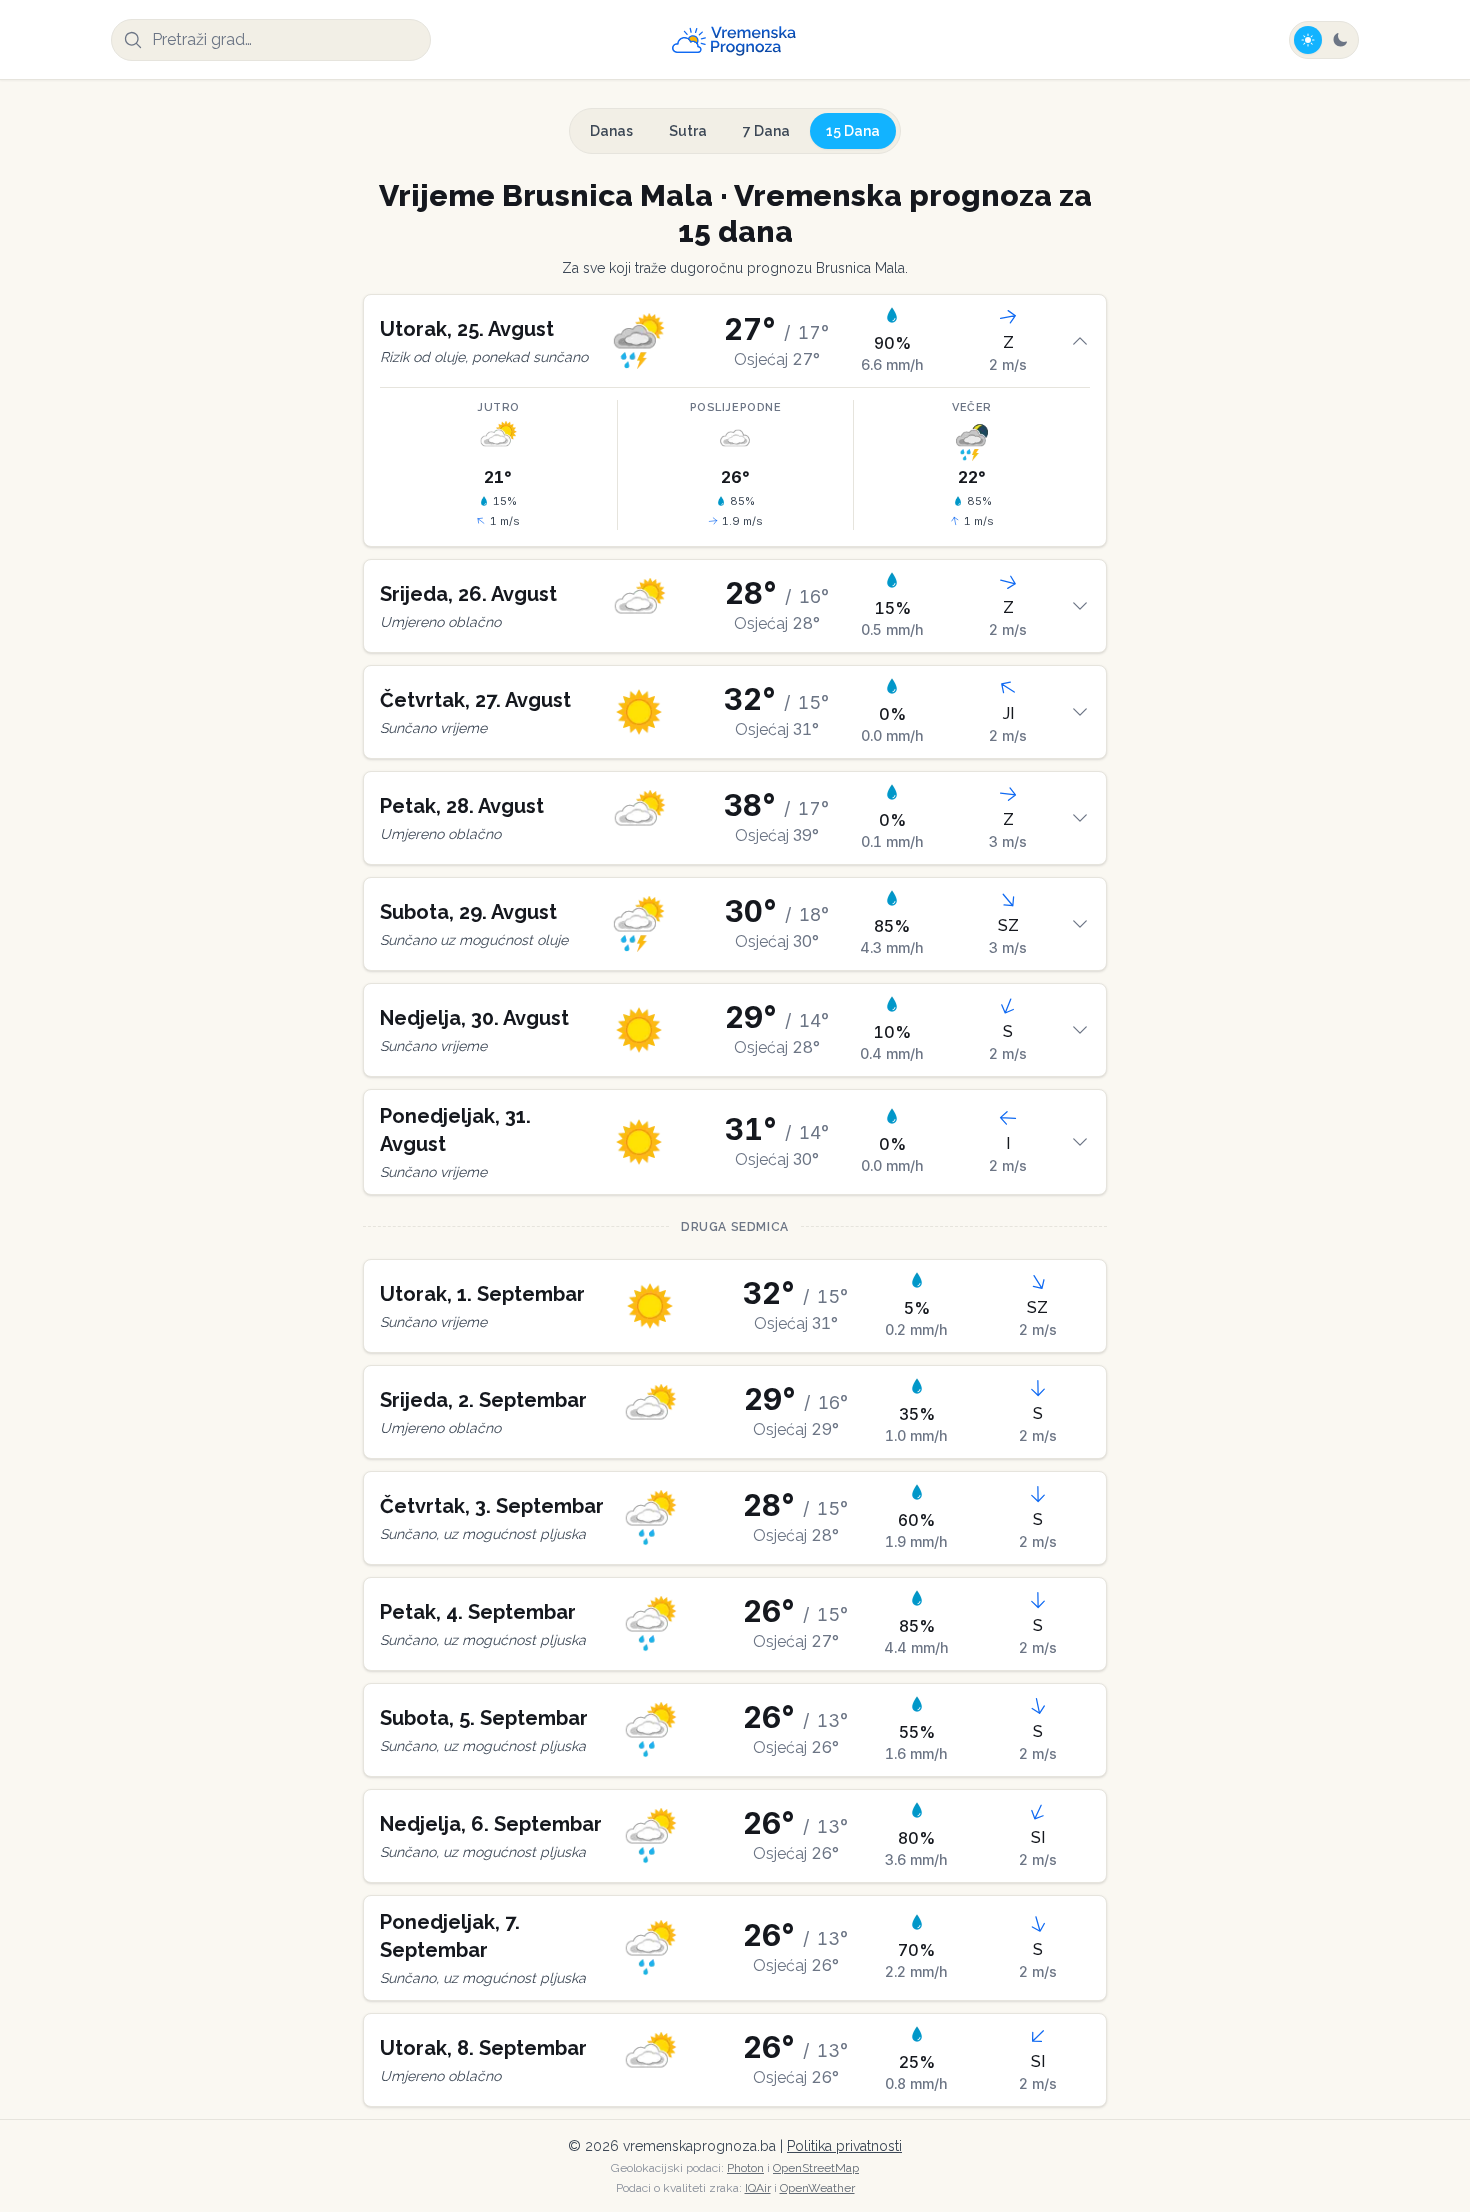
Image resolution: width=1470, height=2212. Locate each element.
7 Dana (766, 131)
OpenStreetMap (816, 2168)
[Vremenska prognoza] (735, 40)
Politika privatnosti (844, 2146)
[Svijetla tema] (1308, 40)
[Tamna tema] (1340, 40)
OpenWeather (817, 2188)
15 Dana (853, 131)
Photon (745, 2168)
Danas (611, 131)
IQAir (758, 2188)
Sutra (688, 131)
